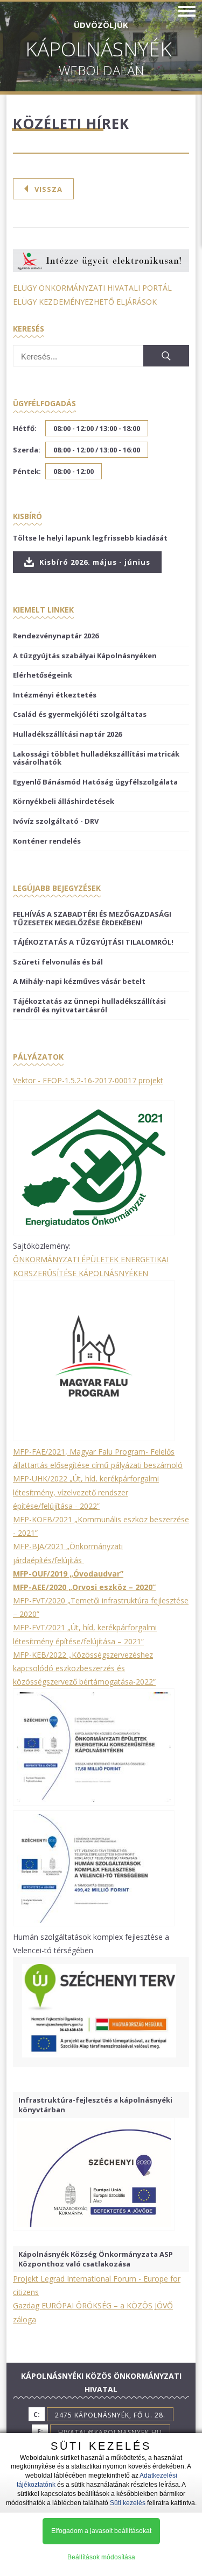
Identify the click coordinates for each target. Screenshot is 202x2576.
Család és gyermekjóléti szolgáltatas (80, 714)
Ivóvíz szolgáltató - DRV (56, 821)
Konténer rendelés (47, 841)
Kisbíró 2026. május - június (94, 562)
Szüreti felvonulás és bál (58, 962)
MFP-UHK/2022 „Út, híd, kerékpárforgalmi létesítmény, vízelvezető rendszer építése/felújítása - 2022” (86, 1492)
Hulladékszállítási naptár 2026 (67, 734)
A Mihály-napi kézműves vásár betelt (79, 981)
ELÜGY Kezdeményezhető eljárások (85, 302)
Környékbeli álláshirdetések (64, 801)
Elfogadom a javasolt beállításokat (101, 2531)
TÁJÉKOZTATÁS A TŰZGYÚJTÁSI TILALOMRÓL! (93, 942)
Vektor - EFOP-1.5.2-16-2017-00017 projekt (88, 1080)
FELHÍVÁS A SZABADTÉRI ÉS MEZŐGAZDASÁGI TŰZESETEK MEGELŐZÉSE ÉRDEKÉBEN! (92, 918)
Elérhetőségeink (43, 675)
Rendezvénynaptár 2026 (56, 636)
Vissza (48, 189)
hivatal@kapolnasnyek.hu (110, 2432)
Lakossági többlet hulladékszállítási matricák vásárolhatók (96, 758)
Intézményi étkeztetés (55, 695)
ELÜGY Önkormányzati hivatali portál (92, 288)
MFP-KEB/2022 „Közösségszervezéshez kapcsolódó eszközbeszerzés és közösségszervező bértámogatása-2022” (84, 1668)
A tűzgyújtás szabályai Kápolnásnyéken (85, 656)
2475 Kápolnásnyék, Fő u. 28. (110, 2415)
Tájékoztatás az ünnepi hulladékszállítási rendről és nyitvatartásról (89, 1005)
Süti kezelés (128, 2503)
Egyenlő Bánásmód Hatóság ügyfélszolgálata (95, 782)
